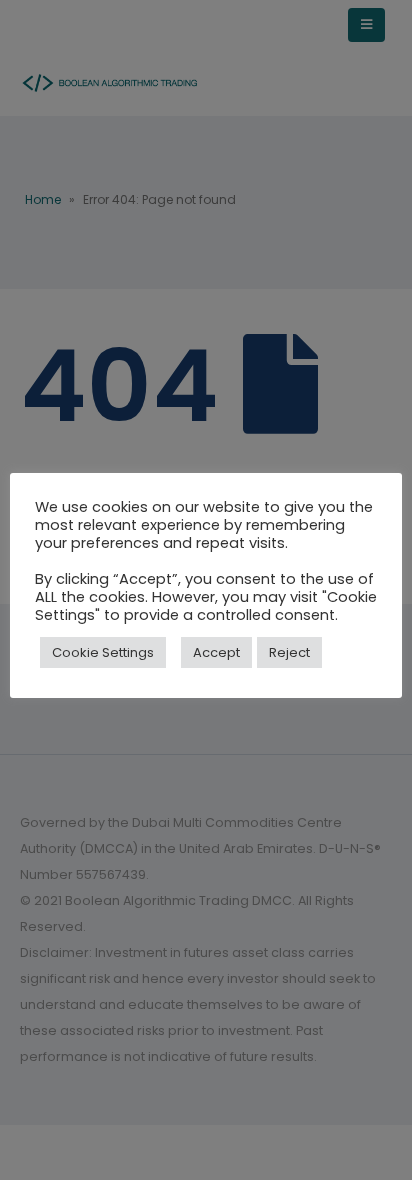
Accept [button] (216, 652)
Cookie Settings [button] (103, 652)
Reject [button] (289, 652)
